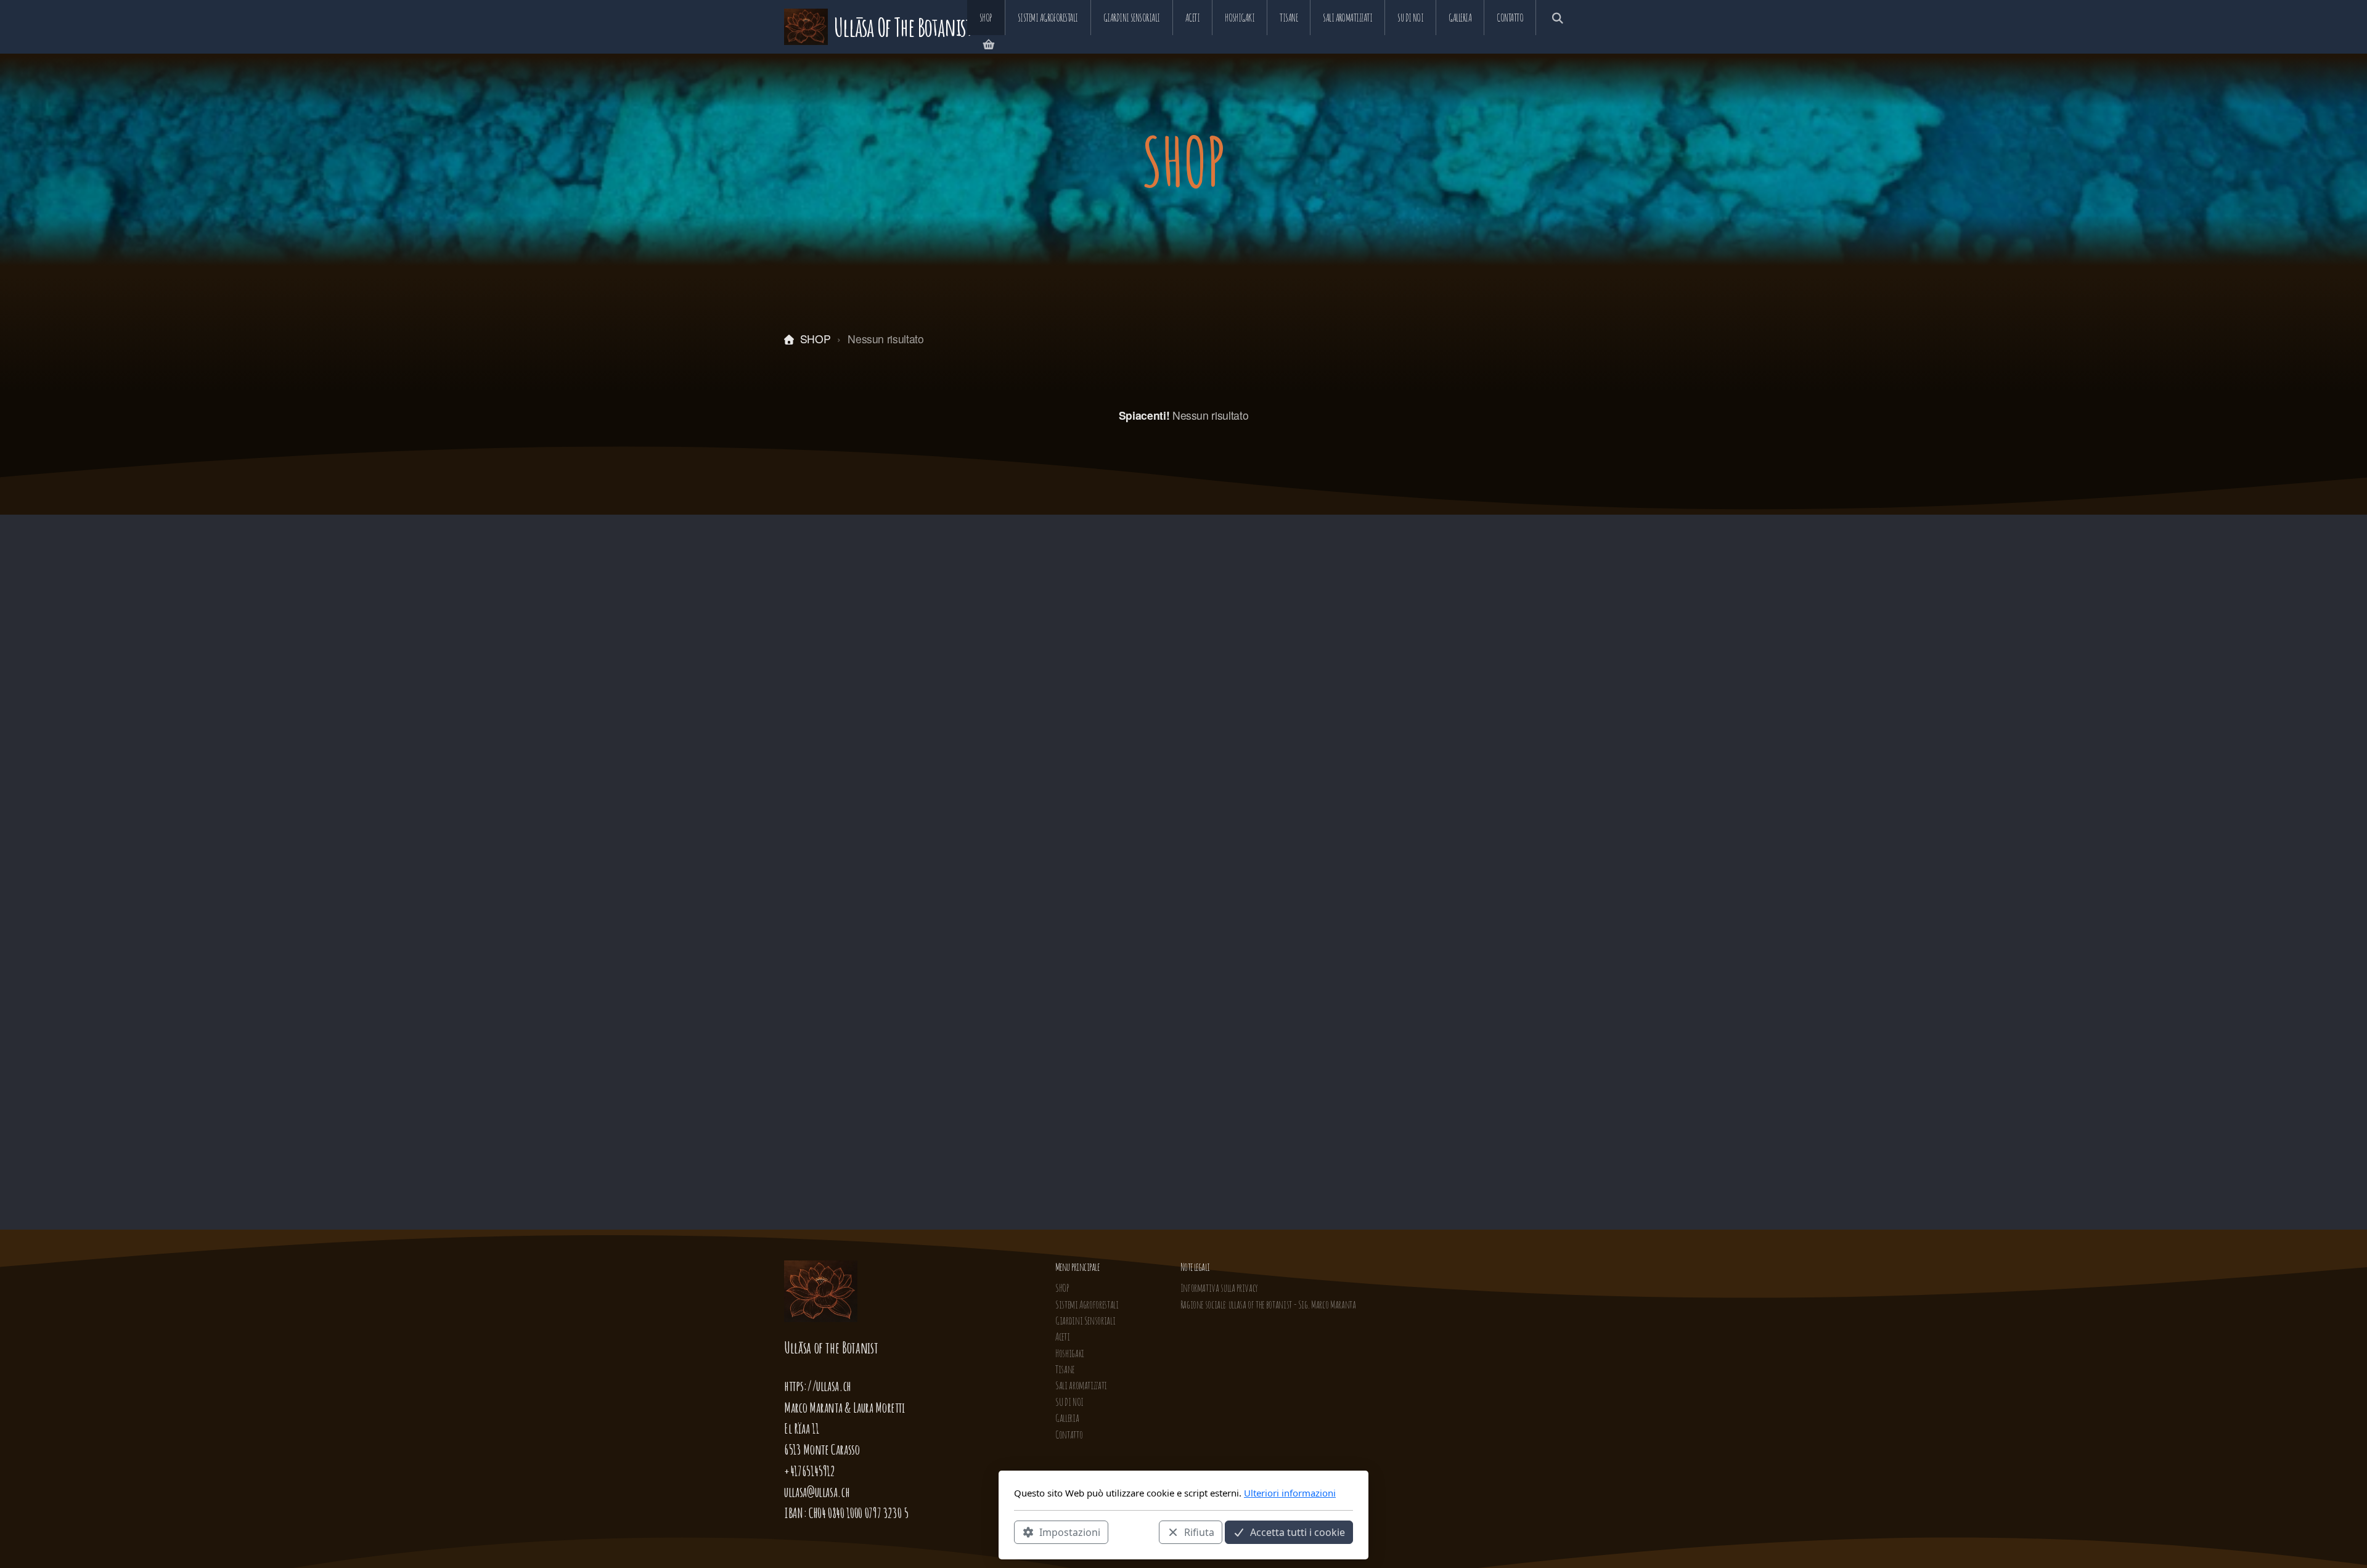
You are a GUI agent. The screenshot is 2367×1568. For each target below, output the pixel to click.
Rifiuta (1199, 1532)
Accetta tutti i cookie (1298, 1532)
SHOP (815, 339)
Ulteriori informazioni (1290, 1493)
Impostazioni (1070, 1532)
